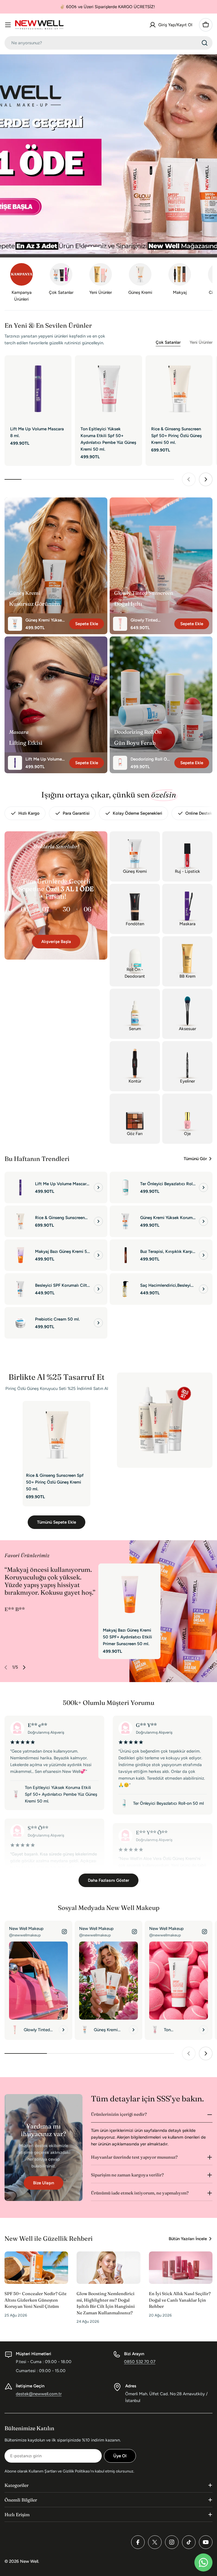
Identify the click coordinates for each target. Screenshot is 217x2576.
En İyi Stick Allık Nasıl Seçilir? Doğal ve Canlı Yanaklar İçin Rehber (180, 2300)
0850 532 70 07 (140, 2362)
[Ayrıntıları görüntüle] (98, 1187)
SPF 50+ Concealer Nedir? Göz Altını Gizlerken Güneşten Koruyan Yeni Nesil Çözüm (35, 2300)
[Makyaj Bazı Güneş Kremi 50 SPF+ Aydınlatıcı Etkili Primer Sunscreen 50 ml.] (20, 1255)
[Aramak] (205, 43)
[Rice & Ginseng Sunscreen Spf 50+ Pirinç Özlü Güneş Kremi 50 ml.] (179, 389)
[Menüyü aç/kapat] (8, 25)
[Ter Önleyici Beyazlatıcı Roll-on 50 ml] (125, 1187)
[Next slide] (137, 248)
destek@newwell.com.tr (39, 2394)
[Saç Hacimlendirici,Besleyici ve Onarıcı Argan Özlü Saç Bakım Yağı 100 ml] (125, 1289)
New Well (29, 2561)
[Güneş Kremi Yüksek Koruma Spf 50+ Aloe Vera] (125, 1221)
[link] (140, 280)
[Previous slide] (80, 248)
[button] (93, 248)
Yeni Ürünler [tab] (201, 342)
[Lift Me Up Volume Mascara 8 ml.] (38, 389)
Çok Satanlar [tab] (168, 342)
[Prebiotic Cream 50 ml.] (20, 1323)
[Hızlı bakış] (63, 368)
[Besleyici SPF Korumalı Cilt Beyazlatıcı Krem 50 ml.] (20, 1289)
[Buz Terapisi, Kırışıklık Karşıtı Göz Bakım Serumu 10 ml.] (125, 1255)
